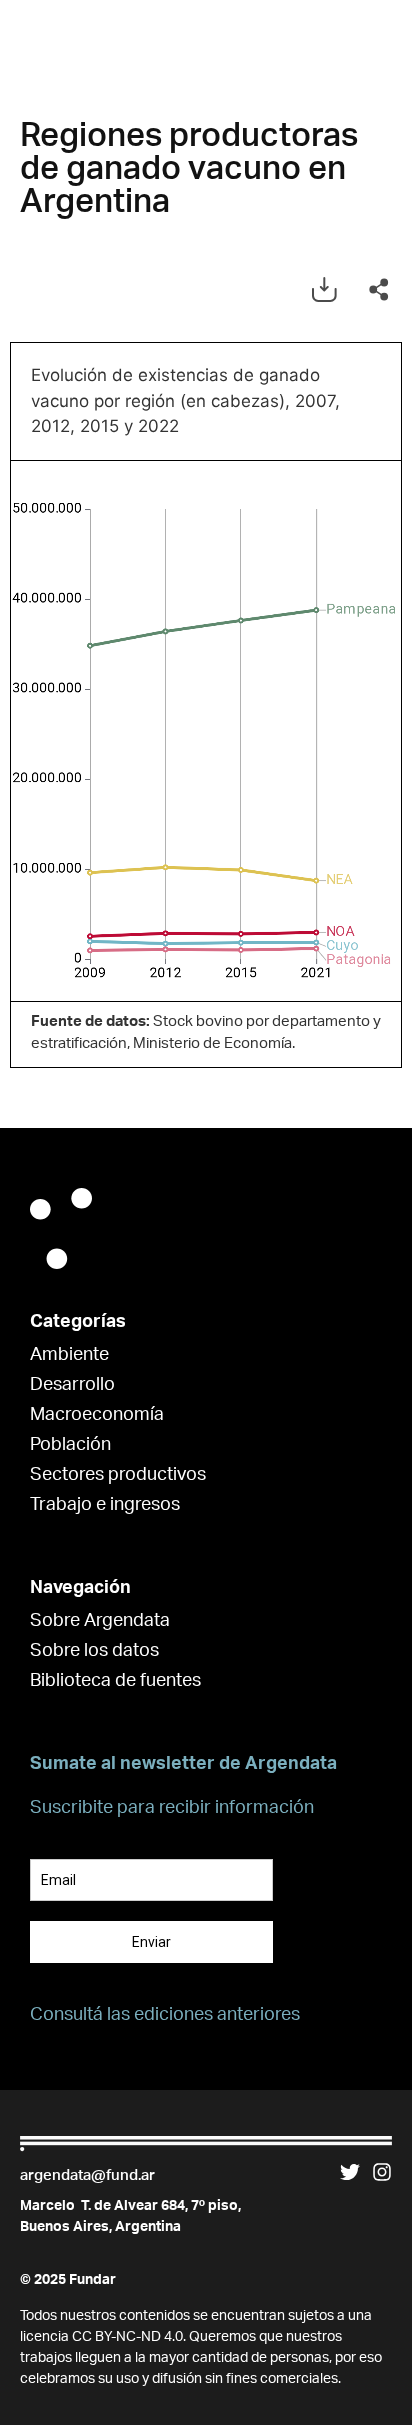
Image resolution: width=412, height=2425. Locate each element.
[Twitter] (350, 2172)
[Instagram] (382, 2172)
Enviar (151, 1942)
